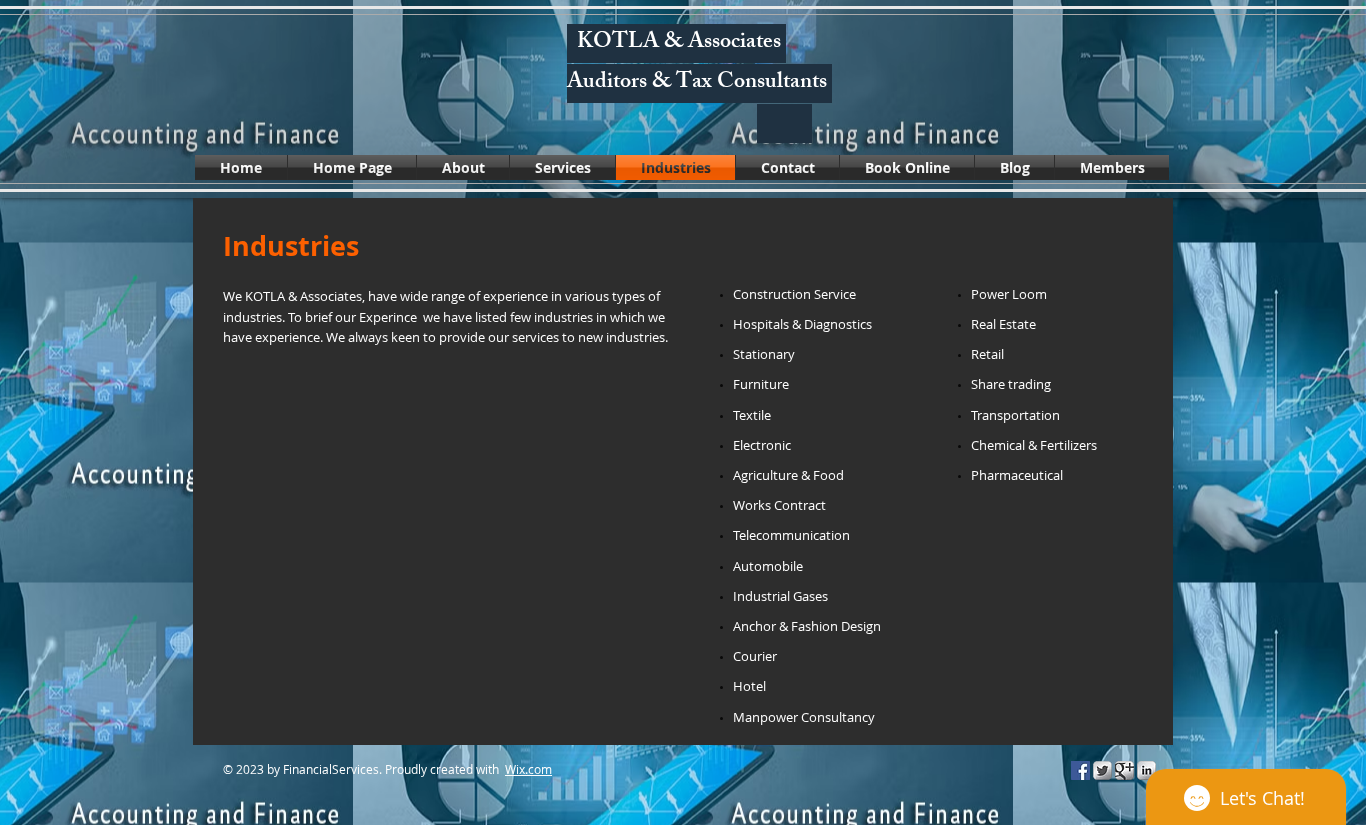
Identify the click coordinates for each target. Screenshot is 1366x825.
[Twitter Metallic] (1102, 770)
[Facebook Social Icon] (1080, 770)
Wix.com (528, 769)
